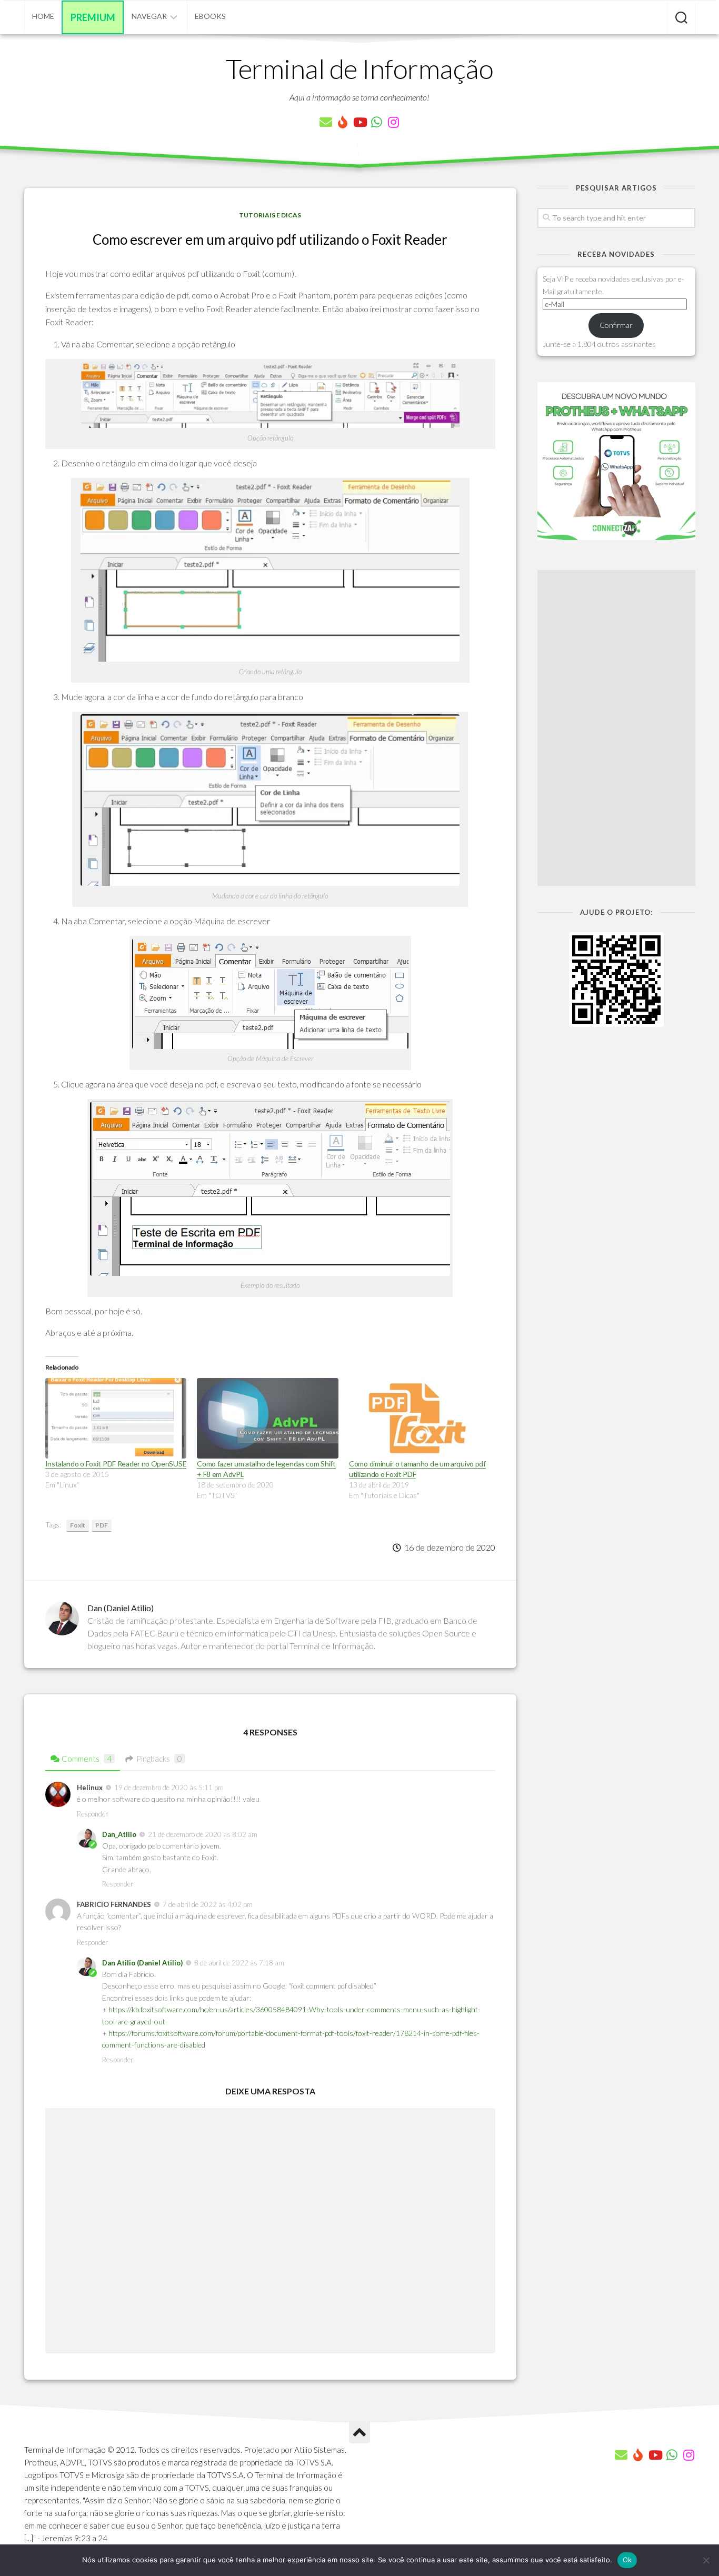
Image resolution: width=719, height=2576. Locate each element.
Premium (93, 17)
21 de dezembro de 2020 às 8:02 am (203, 1834)
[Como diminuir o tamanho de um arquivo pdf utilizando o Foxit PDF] (420, 1419)
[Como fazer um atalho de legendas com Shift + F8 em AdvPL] (268, 1419)
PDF (102, 1525)
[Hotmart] (343, 122)
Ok (627, 2560)
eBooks (210, 16)
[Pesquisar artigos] (681, 18)
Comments (87, 1759)
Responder (92, 1814)
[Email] (326, 122)
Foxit (78, 1525)
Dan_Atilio (119, 1834)
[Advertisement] (616, 728)
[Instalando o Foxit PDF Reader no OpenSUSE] (116, 1419)
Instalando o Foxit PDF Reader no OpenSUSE (116, 1464)
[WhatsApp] (376, 122)
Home (43, 16)
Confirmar (616, 325)
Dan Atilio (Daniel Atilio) (142, 1963)
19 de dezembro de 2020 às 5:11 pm (169, 1788)
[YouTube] (359, 122)
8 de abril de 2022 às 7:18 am (239, 1963)
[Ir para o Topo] (359, 2433)
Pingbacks (159, 1759)
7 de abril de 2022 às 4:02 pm (208, 1904)
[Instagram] (393, 122)
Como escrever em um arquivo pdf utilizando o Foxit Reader (270, 239)
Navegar (149, 16)
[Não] (706, 2560)
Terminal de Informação (359, 68)
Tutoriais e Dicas (270, 215)
